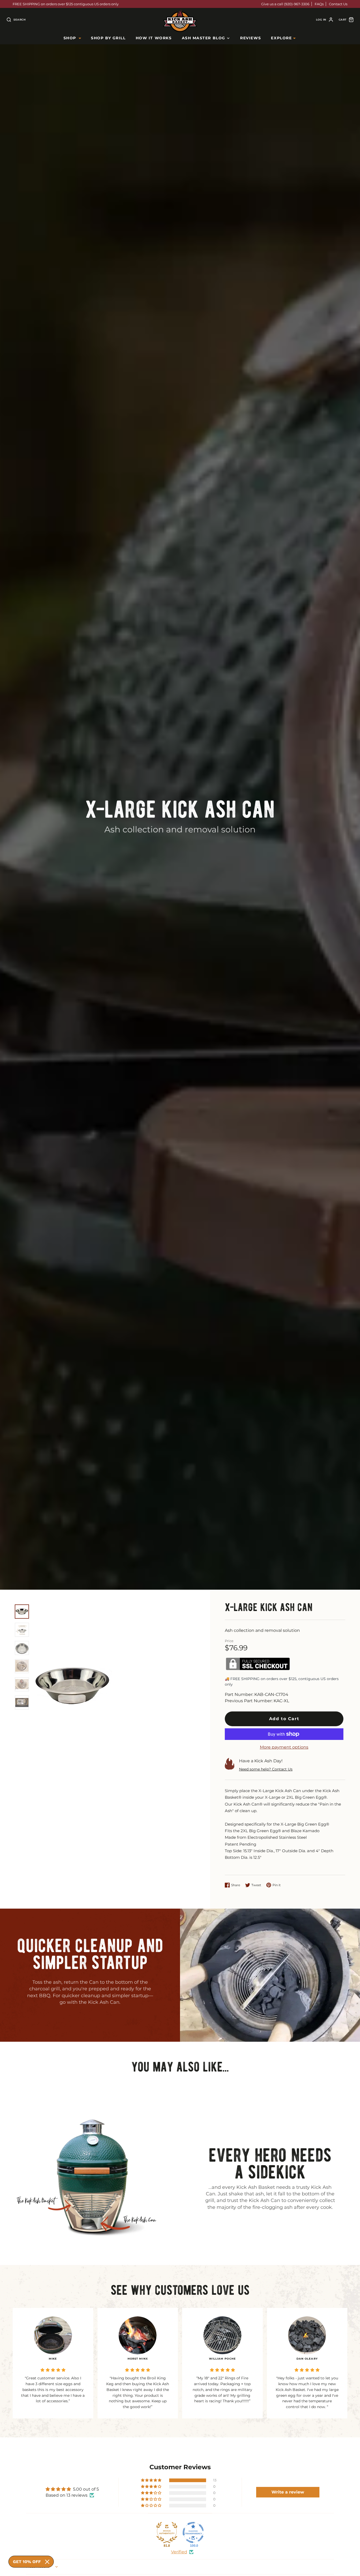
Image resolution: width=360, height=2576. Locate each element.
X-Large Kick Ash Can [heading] (180, 809)
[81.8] (167, 2533)
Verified (179, 2552)
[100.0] (193, 2533)
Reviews (250, 38)
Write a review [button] (288, 2492)
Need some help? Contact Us (266, 1769)
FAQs (319, 4)
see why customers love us (180, 2290)
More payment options (284, 1747)
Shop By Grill (108, 38)
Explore (281, 38)
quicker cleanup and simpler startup (90, 1954)
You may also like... (180, 2067)
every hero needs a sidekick (270, 2164)
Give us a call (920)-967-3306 (285, 4)
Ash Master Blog (204, 38)
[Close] (47, 2562)
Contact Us (338, 4)
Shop (70, 38)
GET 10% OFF (27, 2562)
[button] (284, 1719)
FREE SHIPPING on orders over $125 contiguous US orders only (66, 4)
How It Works (154, 38)
